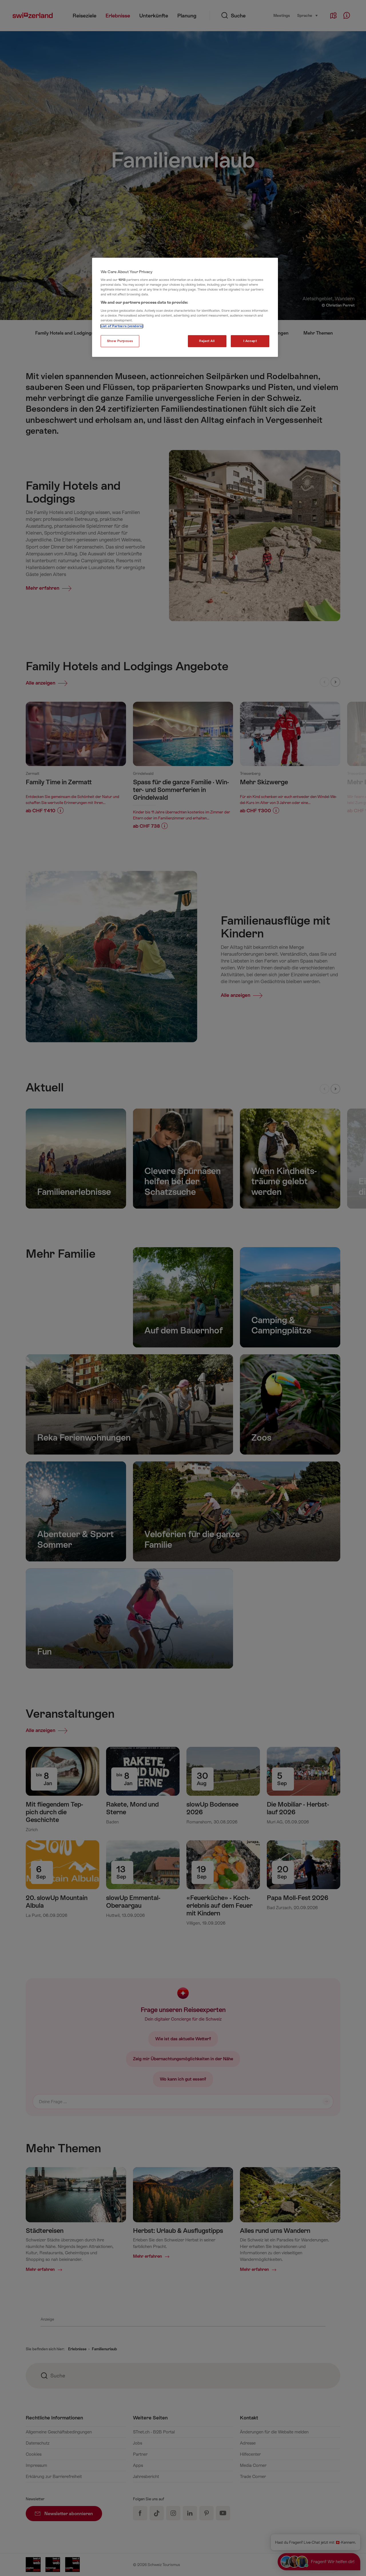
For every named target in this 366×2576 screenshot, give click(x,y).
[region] (185, 307)
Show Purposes (120, 341)
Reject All (207, 341)
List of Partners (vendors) (122, 326)
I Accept (250, 341)
